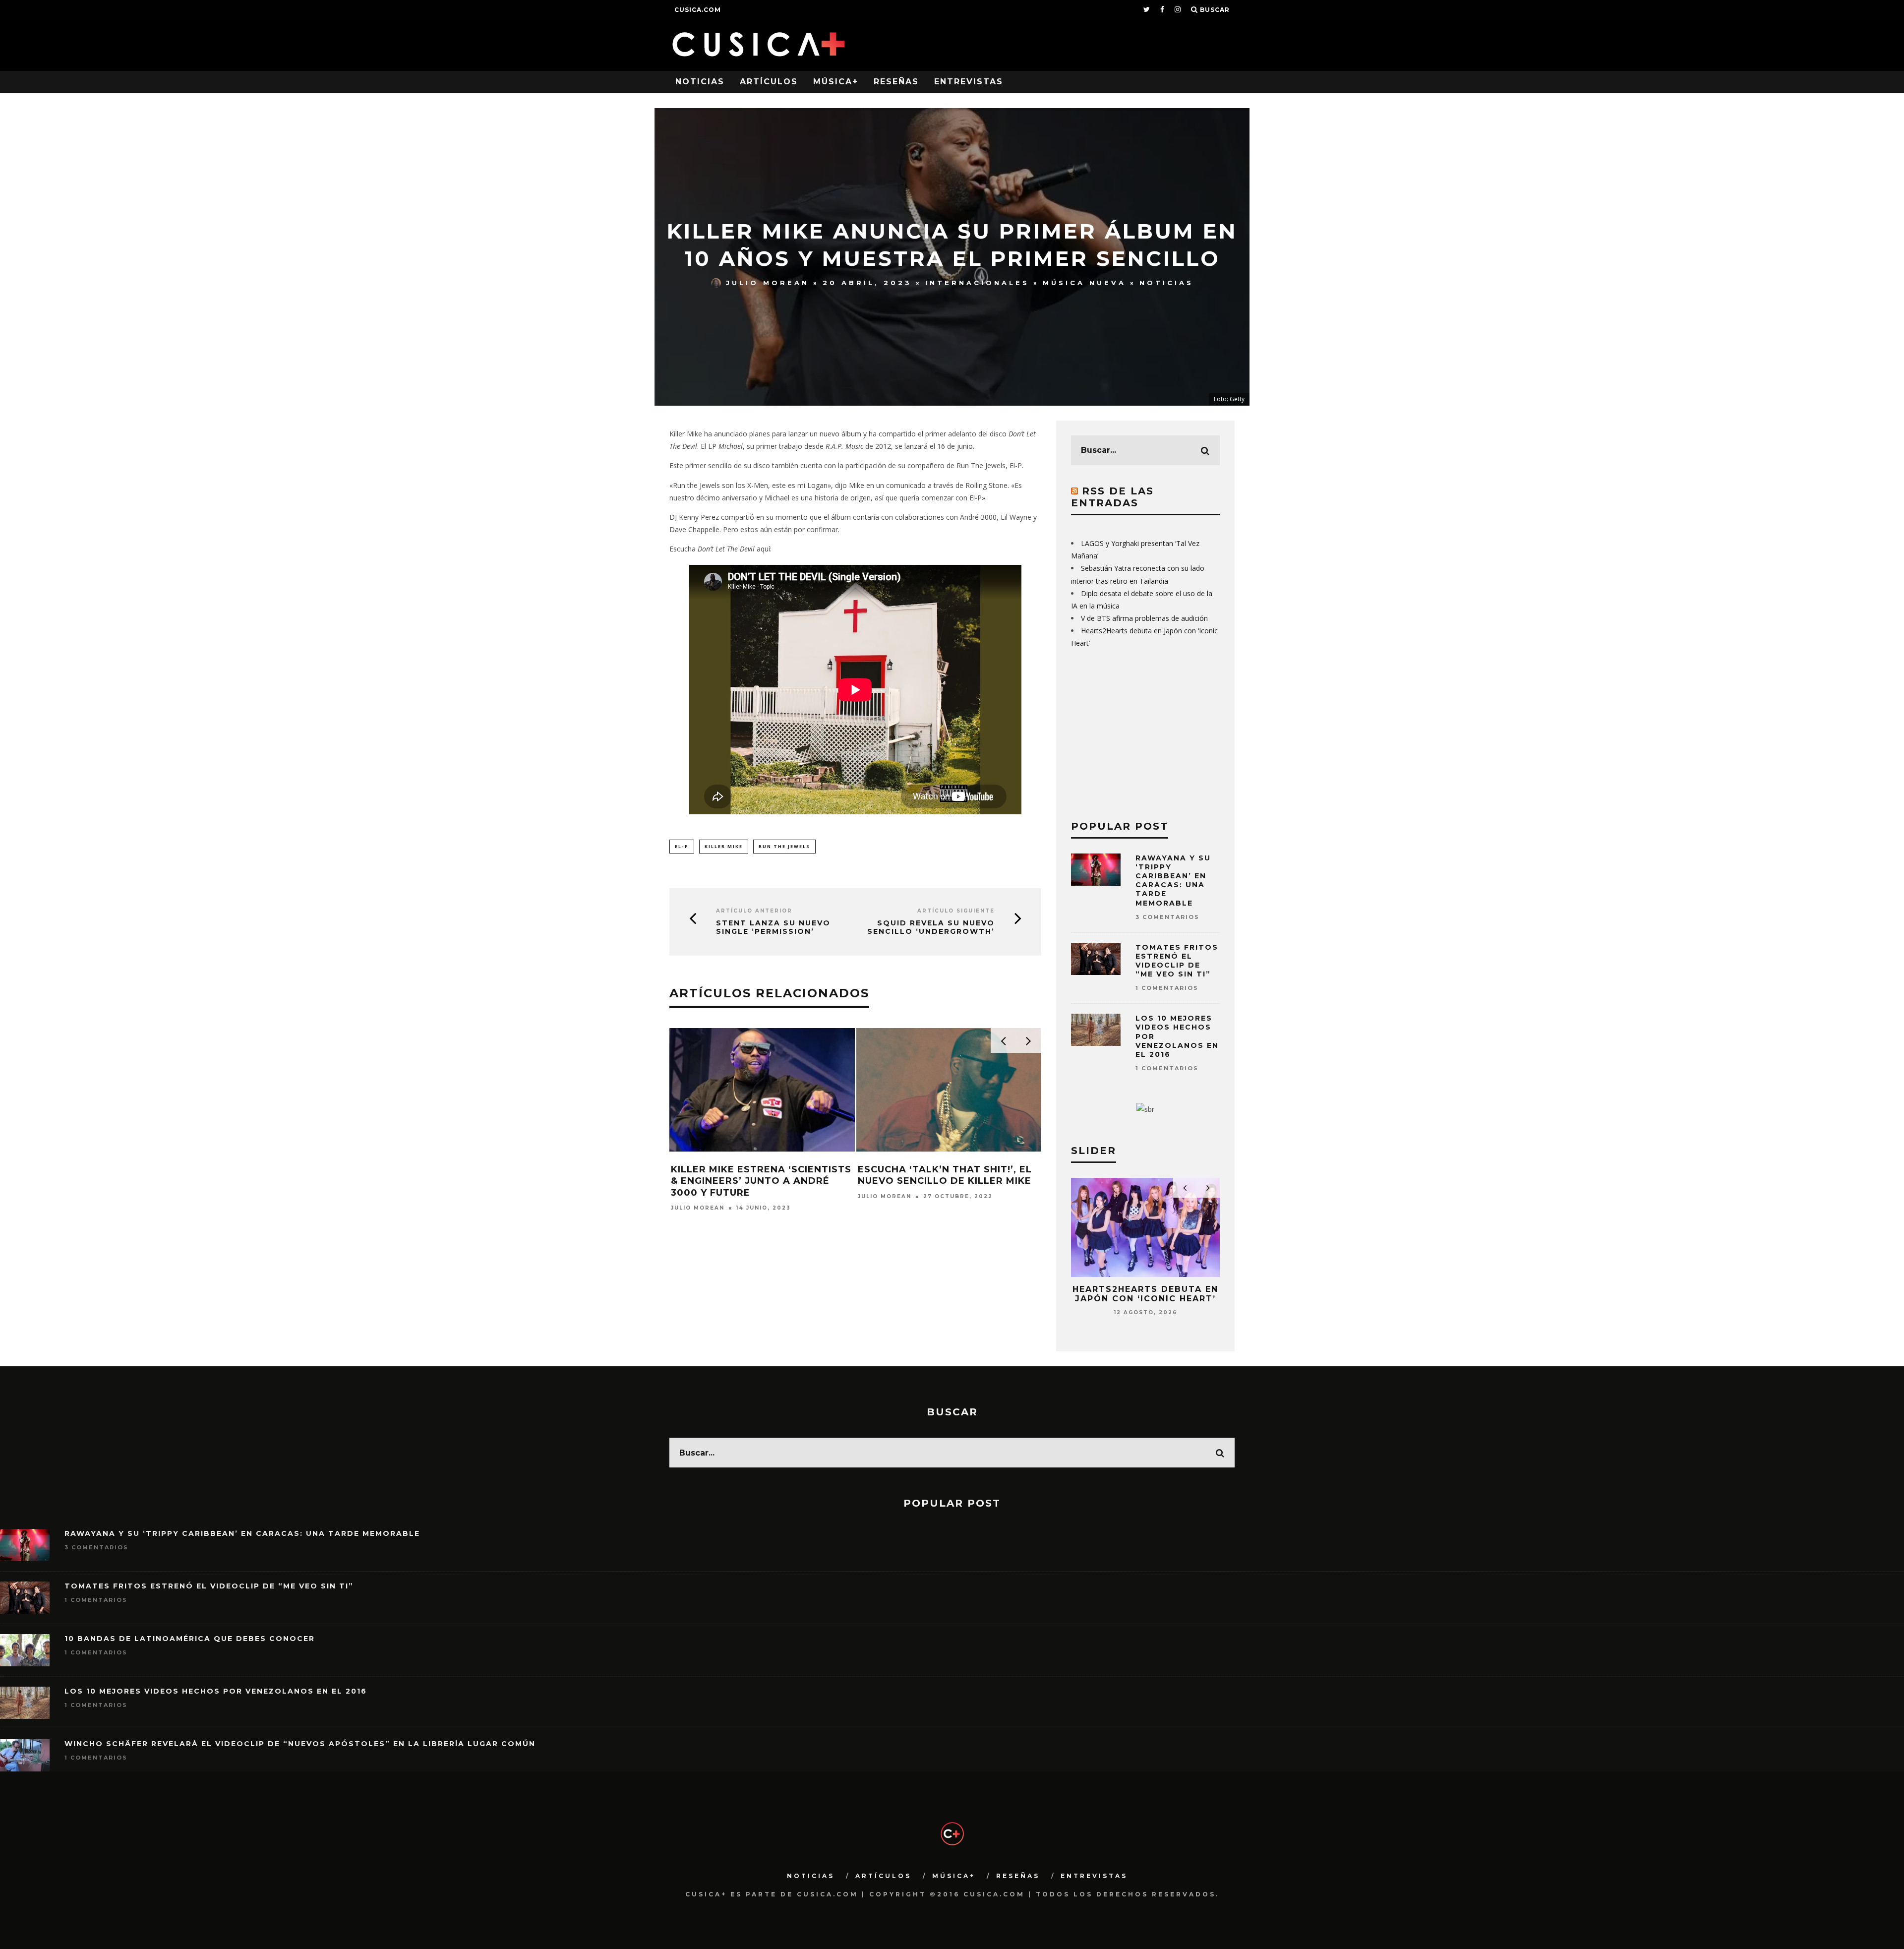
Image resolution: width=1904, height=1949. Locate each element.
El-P (682, 846)
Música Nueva (1084, 283)
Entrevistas (969, 82)
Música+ (836, 82)
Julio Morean (768, 283)
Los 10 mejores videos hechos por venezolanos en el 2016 (216, 1691)
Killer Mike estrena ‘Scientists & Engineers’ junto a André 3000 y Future (761, 1181)
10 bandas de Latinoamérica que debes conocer (190, 1639)
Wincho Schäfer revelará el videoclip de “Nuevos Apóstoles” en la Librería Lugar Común (300, 1744)
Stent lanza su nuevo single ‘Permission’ (773, 927)
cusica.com (698, 10)
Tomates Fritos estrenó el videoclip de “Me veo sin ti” (1177, 961)
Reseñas (896, 82)
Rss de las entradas (1112, 497)
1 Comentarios (1167, 988)
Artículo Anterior (754, 911)
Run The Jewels (784, 846)
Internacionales (977, 283)
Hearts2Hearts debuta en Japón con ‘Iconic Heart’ (1145, 1294)
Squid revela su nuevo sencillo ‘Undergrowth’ (931, 927)
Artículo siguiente (956, 911)
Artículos (769, 82)
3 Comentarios (1167, 917)
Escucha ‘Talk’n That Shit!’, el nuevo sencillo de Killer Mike (945, 1175)
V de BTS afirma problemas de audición (1144, 618)
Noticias (700, 82)
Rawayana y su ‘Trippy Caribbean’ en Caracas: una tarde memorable (1173, 881)
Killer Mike (724, 846)
